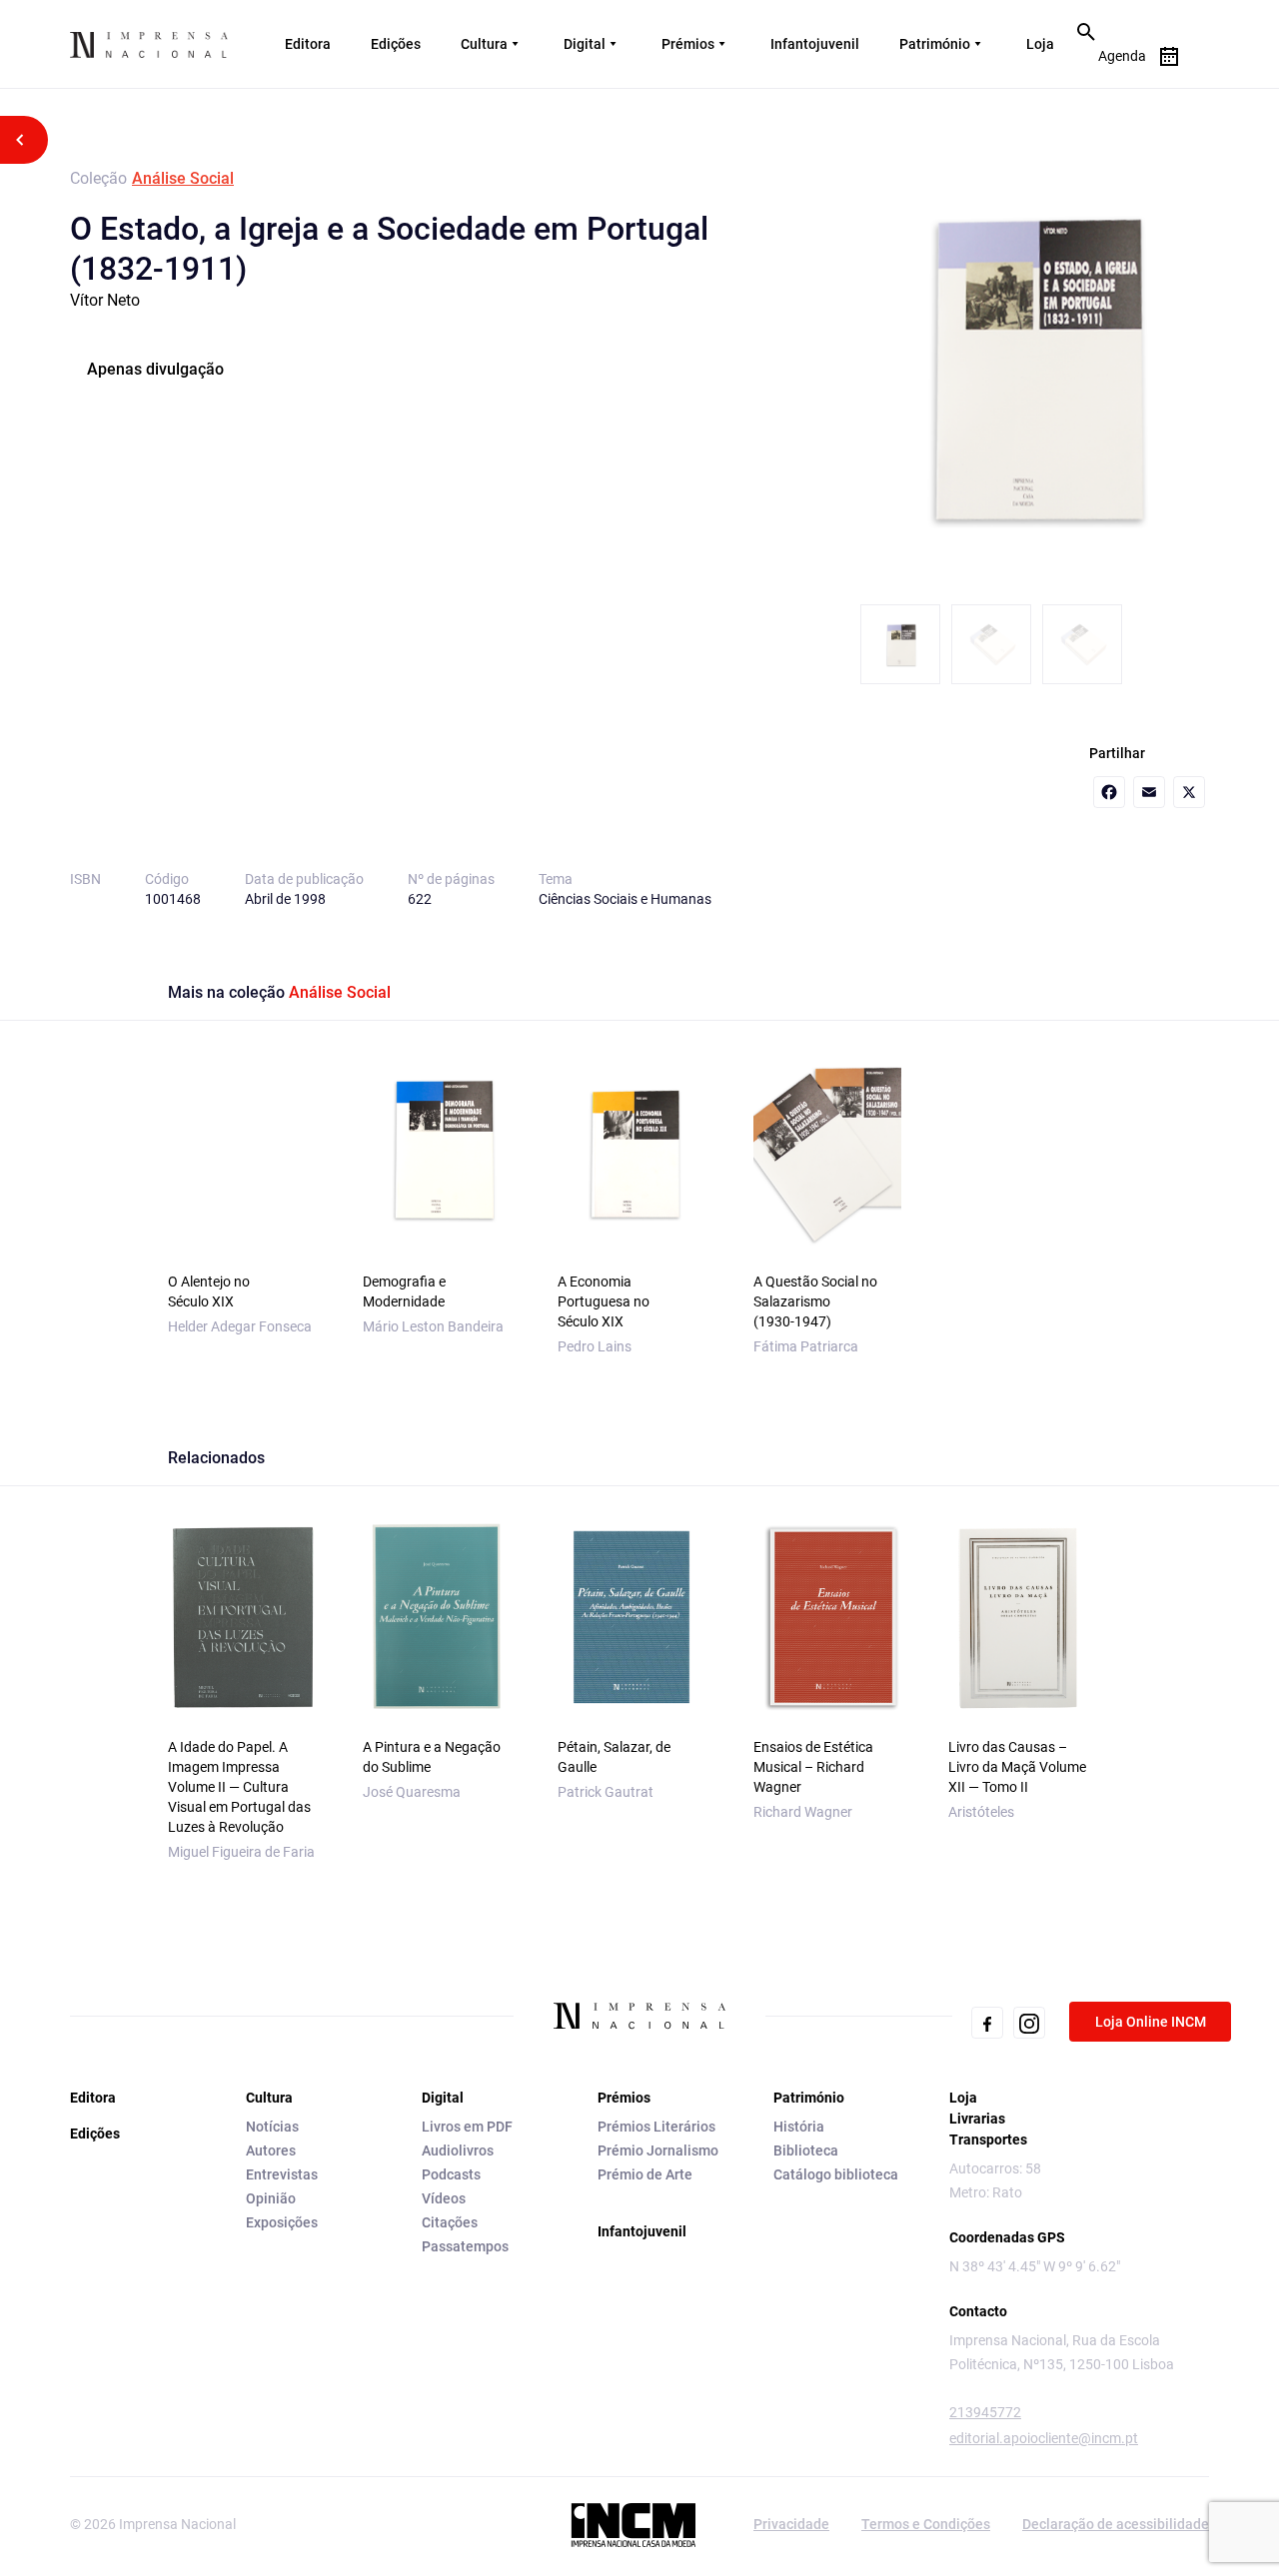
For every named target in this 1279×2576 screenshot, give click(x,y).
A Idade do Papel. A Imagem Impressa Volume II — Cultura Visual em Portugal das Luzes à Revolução (239, 1787)
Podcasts (451, 2174)
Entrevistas (282, 2174)
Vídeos (444, 2198)
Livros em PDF (467, 2127)
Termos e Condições (926, 2524)
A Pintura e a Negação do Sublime (432, 1757)
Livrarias (977, 2119)
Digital (585, 44)
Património (935, 44)
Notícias (272, 2127)
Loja (1040, 44)
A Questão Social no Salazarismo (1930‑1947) (815, 1301)
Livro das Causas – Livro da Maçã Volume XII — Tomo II (1017, 1767)
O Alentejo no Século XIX (209, 1291)
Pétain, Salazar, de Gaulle (614, 1757)
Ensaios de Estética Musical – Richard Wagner (813, 1767)
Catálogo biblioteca (836, 2174)
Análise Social (183, 178)
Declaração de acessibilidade (1116, 2524)
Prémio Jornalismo (658, 2150)
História (799, 2127)
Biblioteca (806, 2150)
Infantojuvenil (815, 44)
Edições (396, 44)
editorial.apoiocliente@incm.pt (1044, 2438)
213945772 (985, 2412)
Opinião (271, 2198)
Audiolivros (458, 2150)
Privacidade (791, 2524)
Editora (308, 44)
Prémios (688, 44)
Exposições (282, 2222)
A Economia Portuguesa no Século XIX (604, 1301)
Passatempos (465, 2246)
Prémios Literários (656, 2127)
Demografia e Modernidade (404, 1291)
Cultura (484, 44)
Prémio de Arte (645, 2174)
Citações (450, 2222)
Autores (271, 2150)
